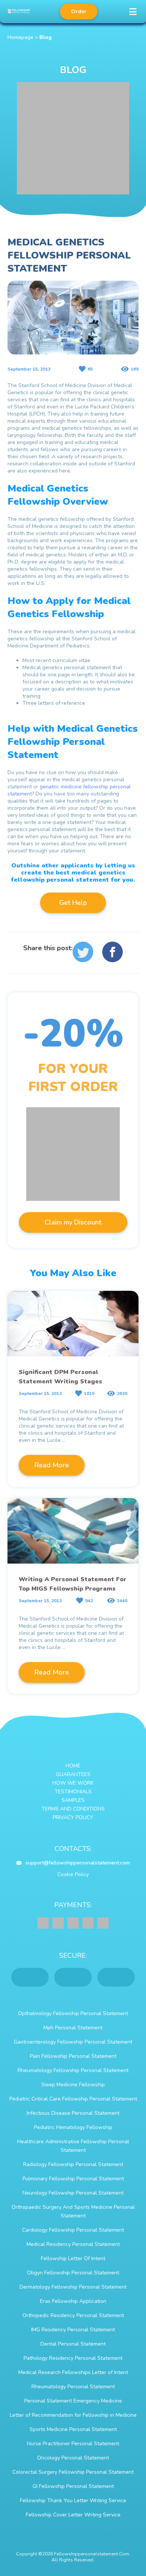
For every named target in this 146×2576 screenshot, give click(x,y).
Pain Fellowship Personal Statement (73, 2056)
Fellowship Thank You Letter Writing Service (73, 2500)
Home (73, 1766)
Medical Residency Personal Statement (73, 2244)
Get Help (73, 903)
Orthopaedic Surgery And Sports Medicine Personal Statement (73, 2211)
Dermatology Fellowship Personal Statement (73, 2287)
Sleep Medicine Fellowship (73, 2085)
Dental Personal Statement (73, 2344)
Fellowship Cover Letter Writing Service (73, 2515)
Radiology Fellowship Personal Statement (73, 2164)
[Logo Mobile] (19, 12)
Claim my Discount (73, 1222)
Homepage (20, 37)
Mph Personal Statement (73, 2028)
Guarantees (73, 1774)
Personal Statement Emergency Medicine (73, 2401)
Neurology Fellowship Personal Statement (73, 2193)
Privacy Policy (73, 1817)
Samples (73, 1800)
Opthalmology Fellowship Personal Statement (73, 2013)
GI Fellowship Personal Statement (73, 2486)
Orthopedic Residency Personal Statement (73, 2315)
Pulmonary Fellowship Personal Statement (73, 2179)
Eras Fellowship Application (73, 2301)
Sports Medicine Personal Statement (73, 2429)
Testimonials (73, 1792)
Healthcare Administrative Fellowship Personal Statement (73, 2146)
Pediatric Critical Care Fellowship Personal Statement (73, 2099)
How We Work (73, 1783)
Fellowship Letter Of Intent (73, 2258)
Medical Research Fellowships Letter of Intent (73, 2372)
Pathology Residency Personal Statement (73, 2358)
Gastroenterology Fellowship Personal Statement (73, 2042)
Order (79, 11)
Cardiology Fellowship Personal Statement (73, 2230)
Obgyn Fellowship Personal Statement (73, 2273)
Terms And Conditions (73, 1809)
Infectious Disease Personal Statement (73, 2113)
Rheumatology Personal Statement (73, 2387)
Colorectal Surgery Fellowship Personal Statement (73, 2472)
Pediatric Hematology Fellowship (73, 2127)
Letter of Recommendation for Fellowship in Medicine (73, 2415)
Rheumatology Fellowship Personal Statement (73, 2070)
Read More (52, 1465)
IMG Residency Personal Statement (73, 2330)
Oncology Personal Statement (73, 2458)
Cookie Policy (73, 1874)
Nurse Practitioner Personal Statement (73, 2444)
